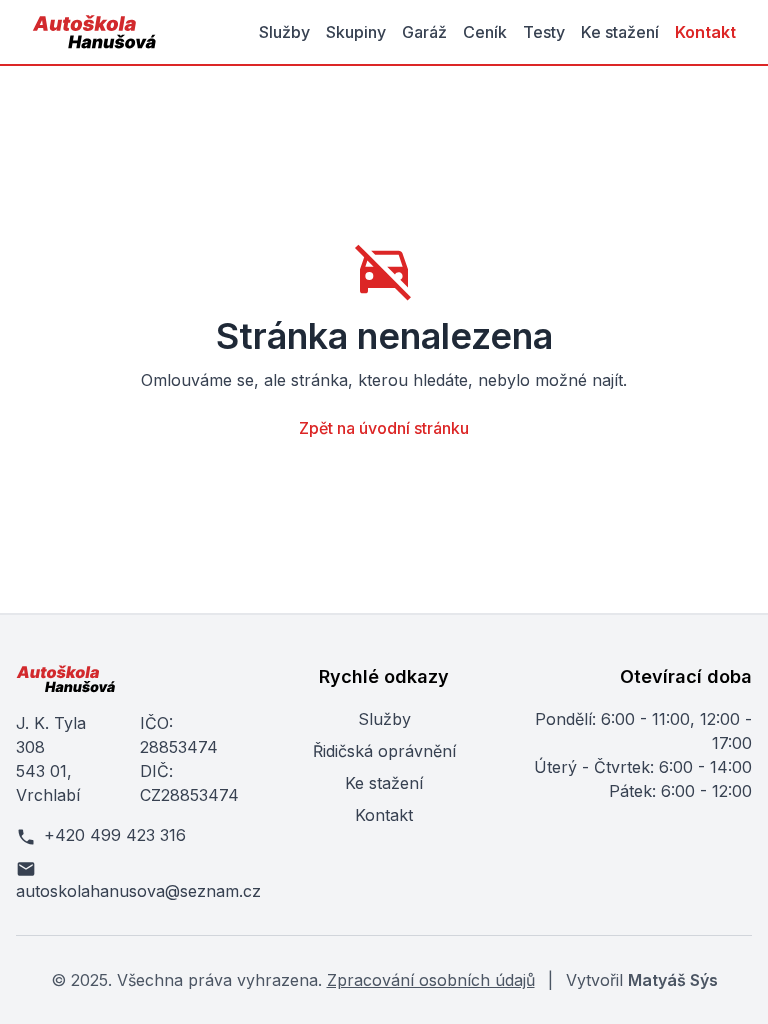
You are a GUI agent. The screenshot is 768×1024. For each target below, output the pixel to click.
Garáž (424, 32)
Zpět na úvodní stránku (384, 428)
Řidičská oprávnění (384, 751)
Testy (544, 32)
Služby (284, 32)
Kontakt (705, 32)
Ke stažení (620, 32)
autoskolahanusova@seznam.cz (128, 891)
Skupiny (356, 32)
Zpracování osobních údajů (431, 980)
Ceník (485, 32)
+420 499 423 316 (115, 835)
